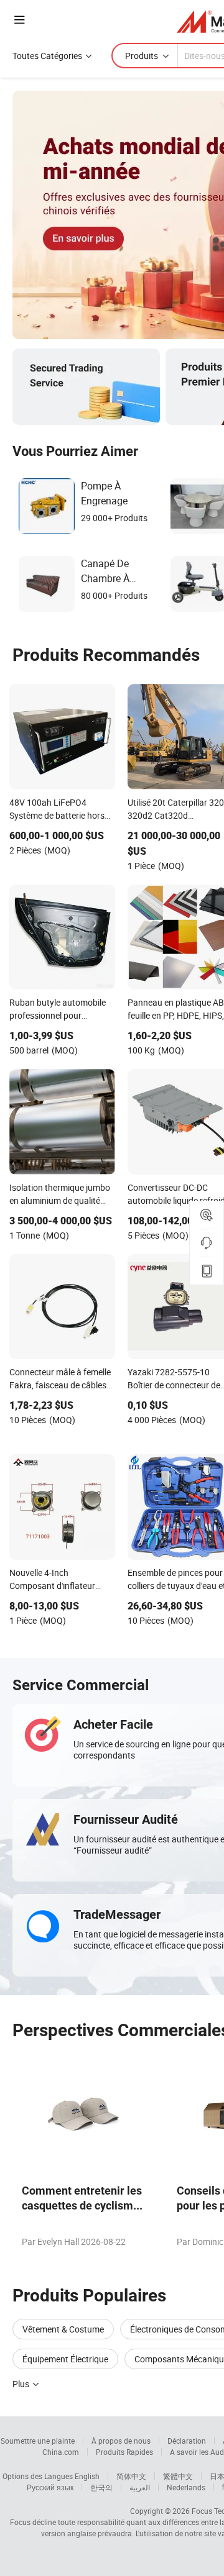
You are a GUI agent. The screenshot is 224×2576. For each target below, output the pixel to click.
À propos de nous (121, 2441)
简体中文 (131, 2476)
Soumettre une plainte (38, 2441)
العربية (140, 2487)
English (87, 2476)
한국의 (101, 2487)
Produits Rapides (124, 2452)
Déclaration (187, 2441)
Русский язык (50, 2487)
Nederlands (186, 2487)
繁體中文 (178, 2476)
